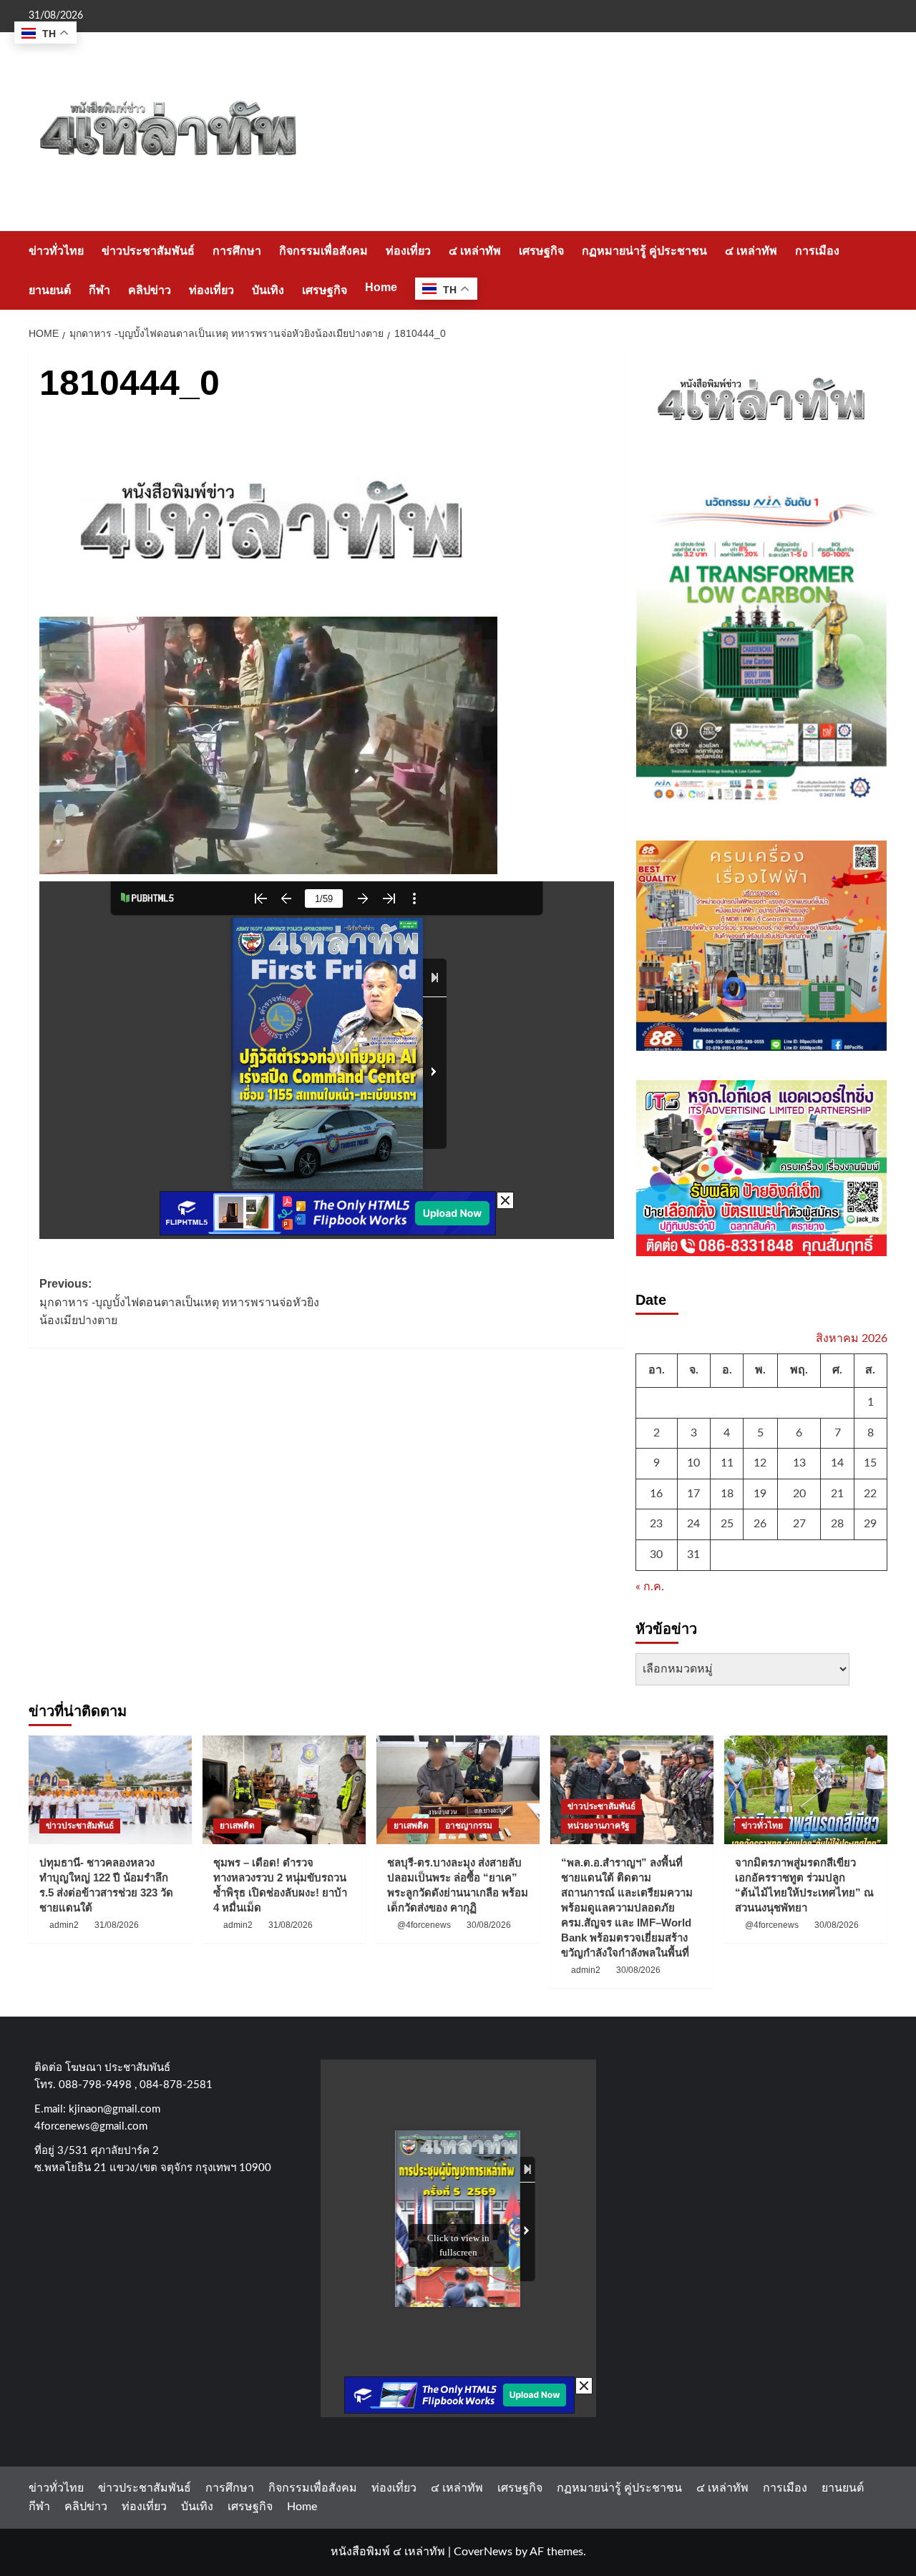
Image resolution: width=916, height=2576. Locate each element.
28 (837, 1524)
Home (381, 287)
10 (693, 1463)
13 (799, 1463)
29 (870, 1524)
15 (870, 1463)
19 (760, 1494)
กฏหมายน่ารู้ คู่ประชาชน (644, 251)
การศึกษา (237, 251)
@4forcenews (424, 1925)
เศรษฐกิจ (541, 251)
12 (760, 1463)
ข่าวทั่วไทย (56, 251)
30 (656, 1554)
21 (837, 1494)
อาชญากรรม (469, 1826)
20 (799, 1494)
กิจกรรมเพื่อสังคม (323, 251)
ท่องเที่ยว (408, 251)
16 (656, 1494)
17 (693, 1494)
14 (837, 1463)
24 (693, 1524)
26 (760, 1524)
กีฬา (99, 290)
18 (727, 1494)
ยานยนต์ (50, 290)
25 (727, 1524)
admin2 (64, 1925)
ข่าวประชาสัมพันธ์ (148, 251)
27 (799, 1524)
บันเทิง (268, 290)
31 (693, 1554)
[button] (878, 270)
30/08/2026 (489, 1925)
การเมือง (817, 251)
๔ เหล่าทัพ (475, 251)
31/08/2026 (117, 1925)
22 (870, 1494)
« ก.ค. (650, 1587)
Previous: (179, 1302)
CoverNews (483, 2552)
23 (656, 1524)
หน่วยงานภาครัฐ (599, 1826)
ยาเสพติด (237, 1826)
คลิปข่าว (150, 290)
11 (727, 1463)
